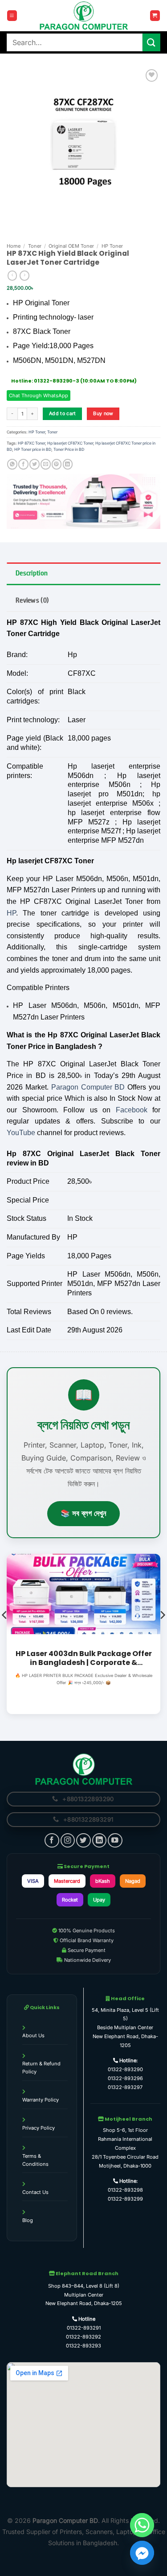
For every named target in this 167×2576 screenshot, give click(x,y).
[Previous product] (24, 276)
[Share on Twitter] (35, 464)
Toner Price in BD (69, 449)
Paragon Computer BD (88, 1087)
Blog (28, 2220)
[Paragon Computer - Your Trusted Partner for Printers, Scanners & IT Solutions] (84, 16)
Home (14, 246)
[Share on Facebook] (23, 464)
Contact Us (35, 2192)
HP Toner (112, 246)
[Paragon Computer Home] (84, 1769)
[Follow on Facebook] (52, 1840)
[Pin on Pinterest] (57, 464)
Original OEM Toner (71, 246)
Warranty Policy (41, 2100)
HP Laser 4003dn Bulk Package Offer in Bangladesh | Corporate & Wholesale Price (84, 1658)
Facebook (132, 1110)
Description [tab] (32, 573)
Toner (35, 246)
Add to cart (63, 414)
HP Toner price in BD (33, 449)
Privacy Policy (39, 2128)
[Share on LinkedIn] (68, 464)
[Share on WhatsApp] (12, 464)
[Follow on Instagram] (68, 1840)
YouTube (21, 1133)
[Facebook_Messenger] (142, 2553)
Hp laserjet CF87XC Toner (70, 443)
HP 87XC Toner (31, 443)
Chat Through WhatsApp (39, 395)
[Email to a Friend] (46, 464)
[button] (12, 15)
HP (11, 913)
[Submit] (151, 42)
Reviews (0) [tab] (32, 600)
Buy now (103, 414)
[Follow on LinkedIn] (99, 1840)
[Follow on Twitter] (83, 1840)
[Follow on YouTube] (115, 1840)
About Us (33, 2035)
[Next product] (12, 276)
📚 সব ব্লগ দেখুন (83, 1513)
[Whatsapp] (142, 2525)
